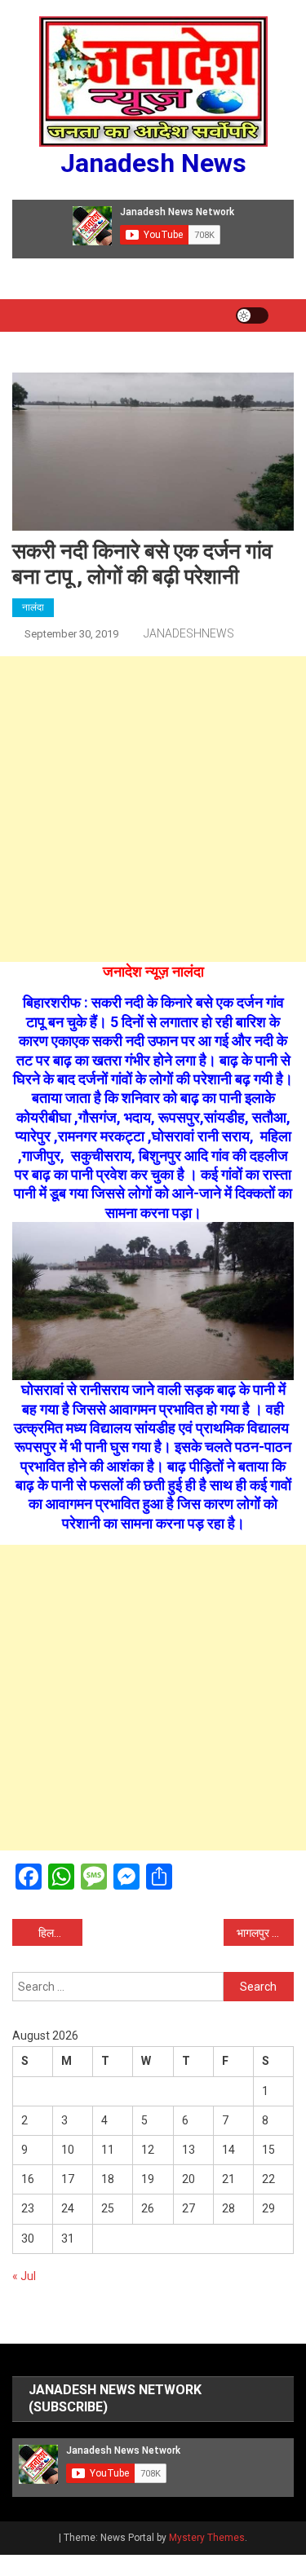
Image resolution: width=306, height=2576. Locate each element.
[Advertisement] (153, 809)
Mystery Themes (207, 2538)
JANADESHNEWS (189, 633)
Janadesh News (153, 163)
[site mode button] (252, 315)
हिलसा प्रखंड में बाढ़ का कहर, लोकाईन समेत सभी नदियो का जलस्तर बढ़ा (60, 1933)
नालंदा (33, 607)
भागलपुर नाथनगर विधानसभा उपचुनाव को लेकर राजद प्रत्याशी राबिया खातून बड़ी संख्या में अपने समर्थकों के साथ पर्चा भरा (265, 1933)
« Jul (24, 2276)
